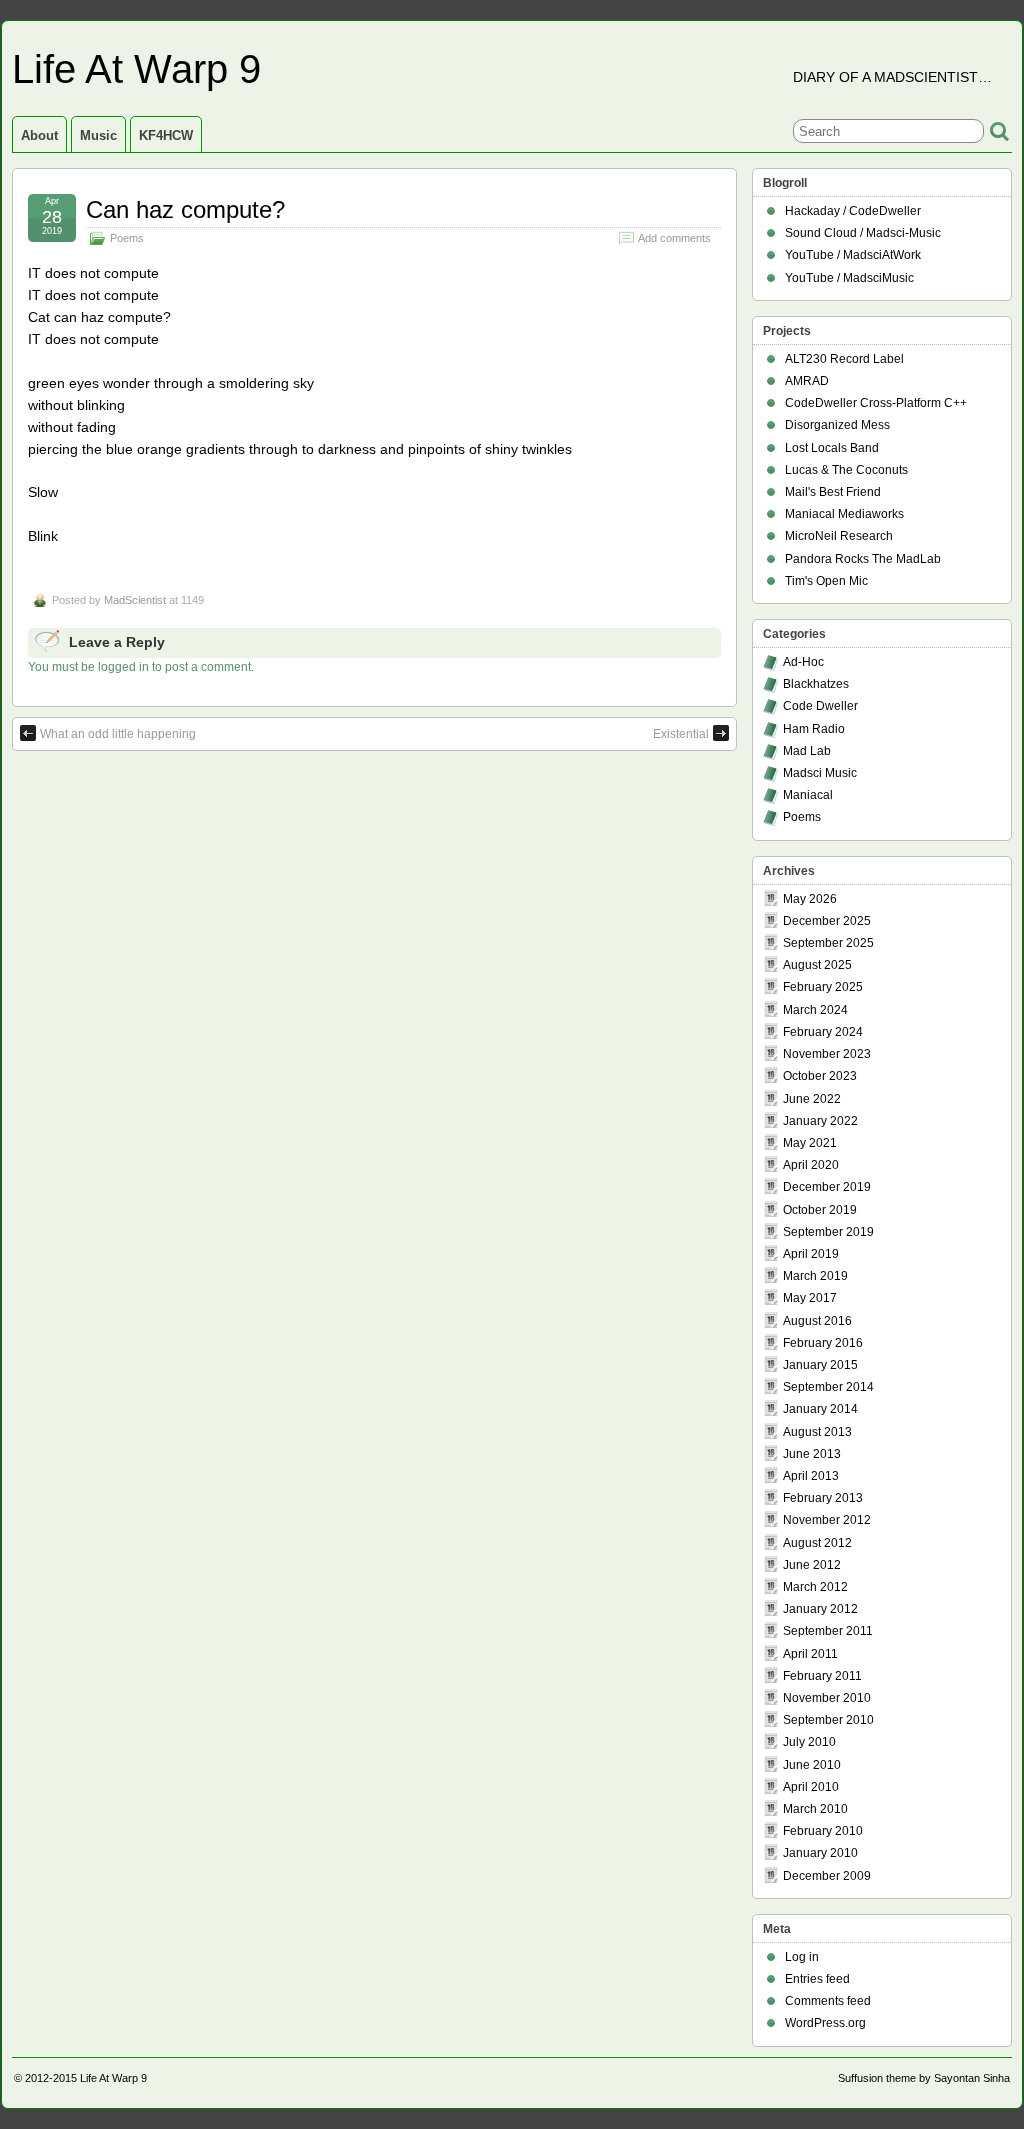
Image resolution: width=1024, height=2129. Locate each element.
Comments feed (828, 2001)
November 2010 (827, 1698)
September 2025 (828, 943)
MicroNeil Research (839, 536)
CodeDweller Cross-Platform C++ (876, 403)
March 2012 (815, 1587)
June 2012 (812, 1565)
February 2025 (823, 987)
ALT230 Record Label (844, 359)
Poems (127, 238)
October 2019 (820, 1210)
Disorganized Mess (837, 425)
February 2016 (823, 1343)
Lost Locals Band (832, 448)
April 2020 (811, 1165)
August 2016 (817, 1321)
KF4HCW (166, 135)
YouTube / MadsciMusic (849, 278)
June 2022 (812, 1099)
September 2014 (828, 1387)
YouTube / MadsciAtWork (853, 255)
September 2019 (828, 1232)
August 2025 (817, 965)
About (39, 135)
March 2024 (815, 1010)
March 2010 (815, 1809)
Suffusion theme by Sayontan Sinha (924, 2078)
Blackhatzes (816, 684)
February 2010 (823, 1831)
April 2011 (810, 1654)
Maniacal (808, 795)
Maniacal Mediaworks (844, 514)
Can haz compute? (185, 209)
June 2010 (812, 1765)
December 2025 (827, 921)
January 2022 (820, 1121)
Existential (681, 734)
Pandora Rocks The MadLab (863, 559)
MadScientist (135, 600)
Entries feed (817, 1979)
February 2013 (823, 1498)
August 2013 (817, 1432)
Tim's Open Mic (826, 581)
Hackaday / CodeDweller (853, 211)
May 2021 (810, 1143)
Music (98, 135)
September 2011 (828, 1631)
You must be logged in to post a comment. (141, 667)
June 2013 (812, 1454)
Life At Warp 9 (136, 69)
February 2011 (822, 1676)
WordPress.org (825, 2023)
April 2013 (811, 1476)
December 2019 (827, 1187)
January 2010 (820, 1853)
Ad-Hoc (803, 662)
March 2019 (815, 1276)
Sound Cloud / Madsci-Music (863, 233)
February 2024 (823, 1032)
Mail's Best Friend (833, 492)
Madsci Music (820, 773)
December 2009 (827, 1876)
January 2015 (820, 1365)
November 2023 (827, 1054)
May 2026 (810, 899)
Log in (802, 1957)
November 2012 (827, 1520)
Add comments (674, 238)
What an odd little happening (118, 734)
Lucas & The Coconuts (846, 470)
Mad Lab (807, 751)
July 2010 (809, 1742)
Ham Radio (814, 729)
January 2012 (820, 1609)
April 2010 (811, 1787)
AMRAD (807, 381)
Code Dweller (820, 706)
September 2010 (828, 1720)
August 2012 (817, 1543)
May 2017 (810, 1298)
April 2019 (811, 1254)
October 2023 (820, 1076)
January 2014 (820, 1409)
